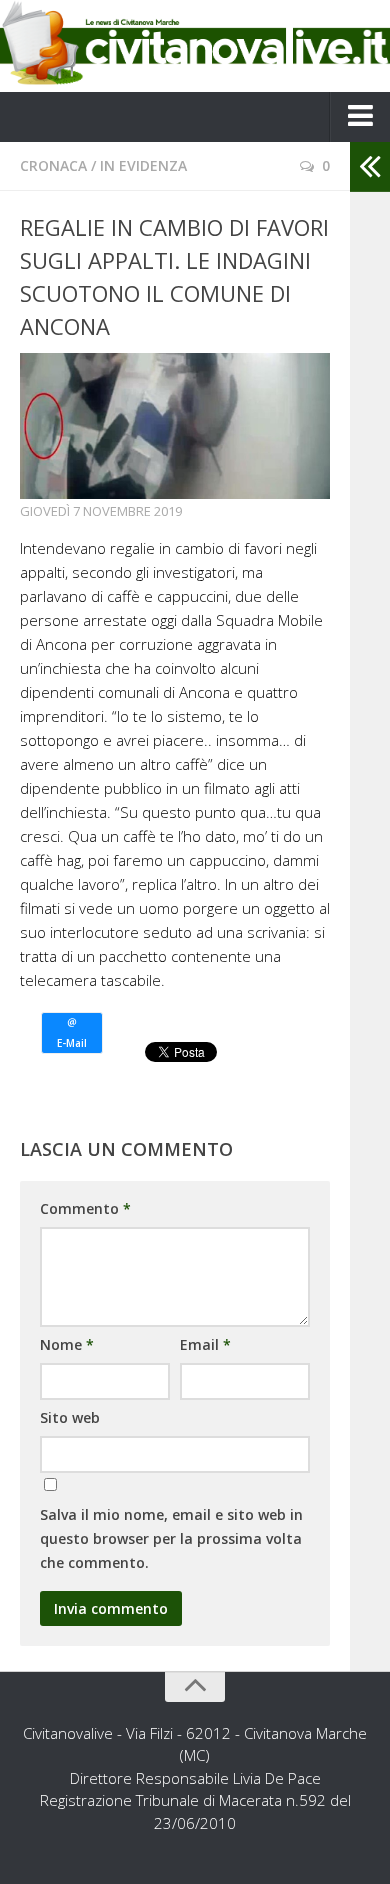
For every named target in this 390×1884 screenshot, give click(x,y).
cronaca (53, 165)
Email (205, 1344)
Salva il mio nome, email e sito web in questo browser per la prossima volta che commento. (171, 1538)
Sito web (70, 1417)
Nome (67, 1344)
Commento (85, 1208)
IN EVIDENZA (143, 165)
